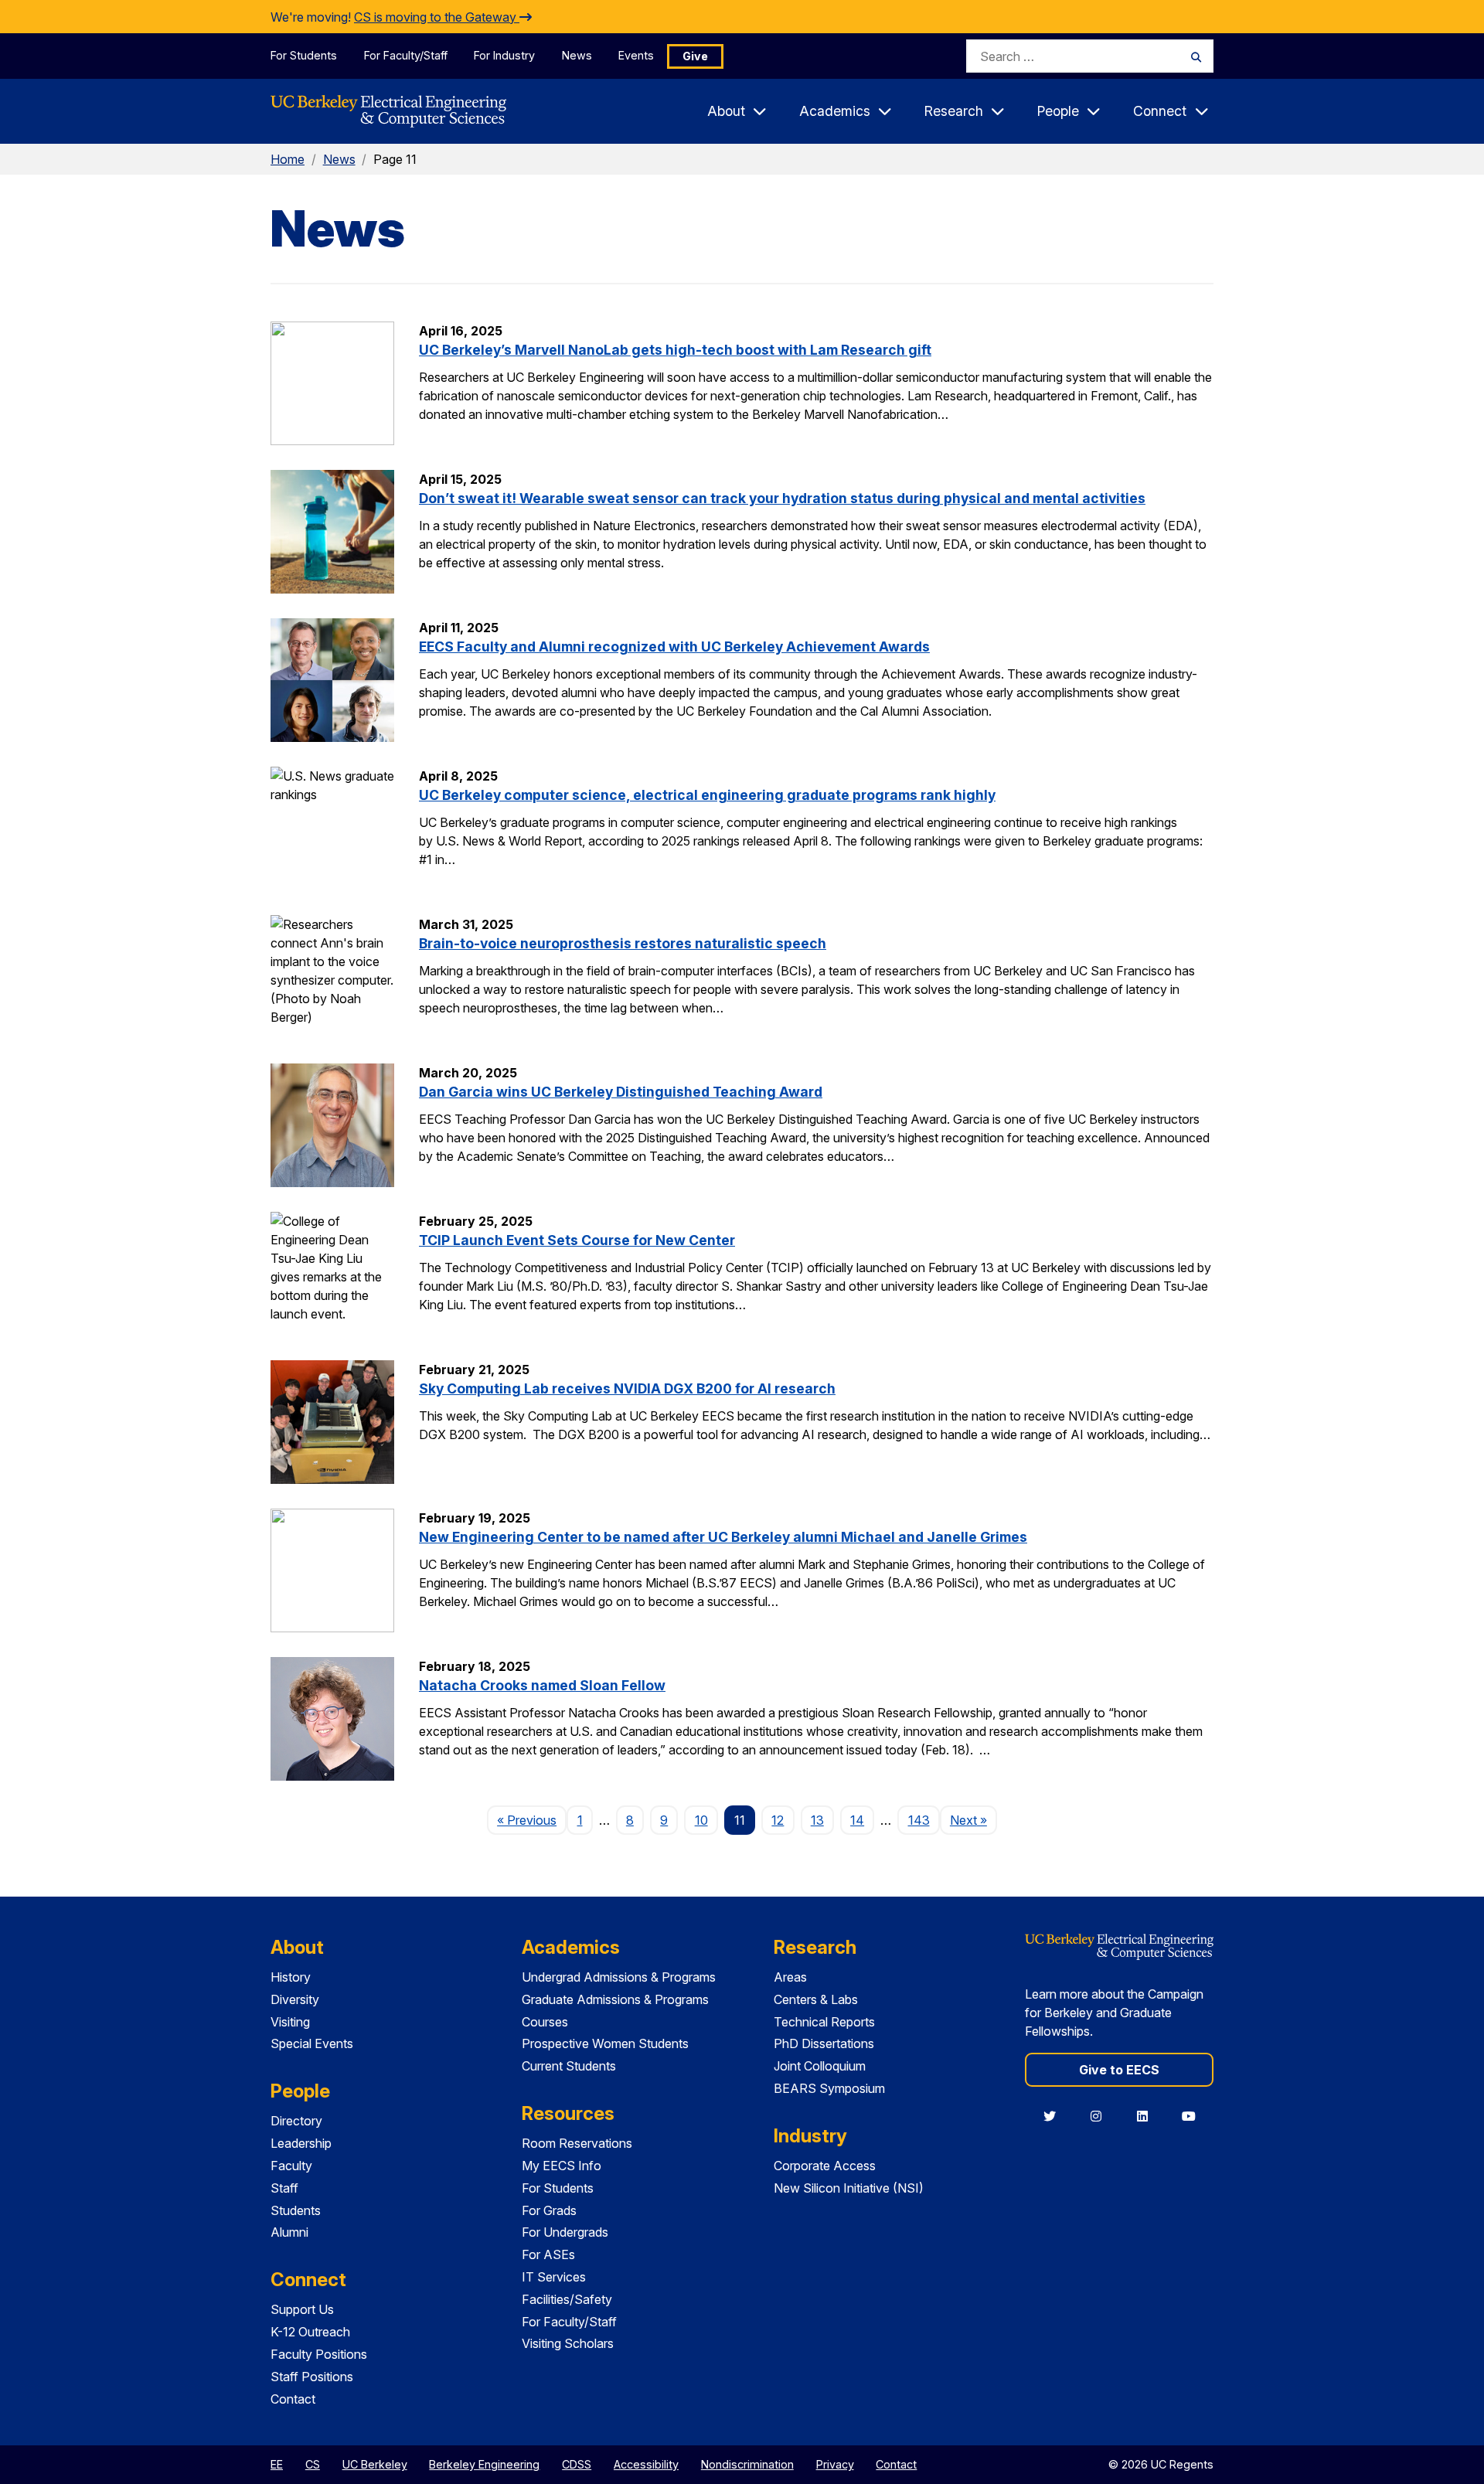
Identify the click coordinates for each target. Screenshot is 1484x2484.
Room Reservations (577, 2143)
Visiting (290, 2022)
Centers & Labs (816, 1999)
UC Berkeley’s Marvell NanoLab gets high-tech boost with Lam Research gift (675, 350)
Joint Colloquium (820, 2066)
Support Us (302, 2309)
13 (817, 1820)
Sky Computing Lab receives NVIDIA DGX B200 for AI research (627, 1388)
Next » (973, 1820)
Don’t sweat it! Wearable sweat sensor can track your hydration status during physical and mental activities (782, 498)
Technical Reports (824, 2022)
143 (919, 1820)
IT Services (554, 2277)
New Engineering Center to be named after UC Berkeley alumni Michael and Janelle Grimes (723, 1537)
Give (695, 56)
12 (778, 1820)
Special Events (312, 2043)
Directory (296, 2121)
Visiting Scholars (568, 2343)
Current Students (569, 2066)
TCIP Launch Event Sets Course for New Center (577, 1240)
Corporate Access (825, 2166)
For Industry (504, 55)
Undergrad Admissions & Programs (619, 1977)
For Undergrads (565, 2232)
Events (636, 55)
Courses (545, 2022)
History (291, 1977)
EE (277, 2464)
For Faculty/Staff (406, 55)
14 (857, 1820)
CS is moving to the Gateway (437, 17)
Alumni (289, 2232)
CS (313, 2464)
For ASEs (548, 2254)
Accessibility (646, 2464)
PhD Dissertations (824, 2043)
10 (701, 1820)
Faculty (291, 2166)
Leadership (301, 2143)
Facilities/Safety (567, 2299)
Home (288, 159)
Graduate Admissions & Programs (615, 1999)
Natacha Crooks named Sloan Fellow (542, 1685)
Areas (790, 1977)
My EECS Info (562, 2166)
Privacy (835, 2464)
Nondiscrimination (747, 2464)
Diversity (295, 1999)
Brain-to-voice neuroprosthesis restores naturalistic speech (623, 943)
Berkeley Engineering (484, 2464)
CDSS (577, 2464)
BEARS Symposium (829, 2088)
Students (296, 2210)
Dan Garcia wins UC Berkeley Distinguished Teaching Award (621, 1092)
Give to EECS (1119, 2070)
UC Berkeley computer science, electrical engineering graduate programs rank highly (707, 795)
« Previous (532, 1820)
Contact (293, 2399)
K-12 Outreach (310, 2332)
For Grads (549, 2210)
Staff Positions (312, 2377)
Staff (284, 2188)
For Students (304, 55)
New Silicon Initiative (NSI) (849, 2188)
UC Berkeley (375, 2464)
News (577, 55)
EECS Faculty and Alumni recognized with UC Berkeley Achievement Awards (674, 647)
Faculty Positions (319, 2354)
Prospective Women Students (605, 2043)
